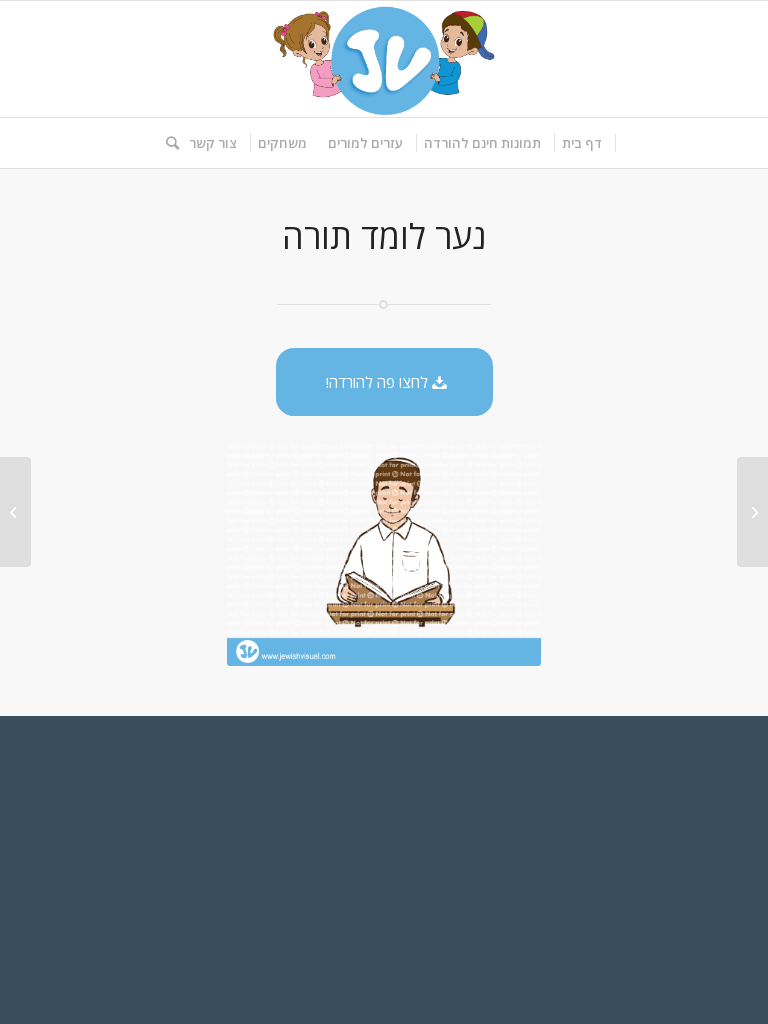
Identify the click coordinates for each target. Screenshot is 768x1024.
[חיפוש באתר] (167, 143)
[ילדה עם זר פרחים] (752, 512)
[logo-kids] (384, 59)
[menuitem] (582, 143)
